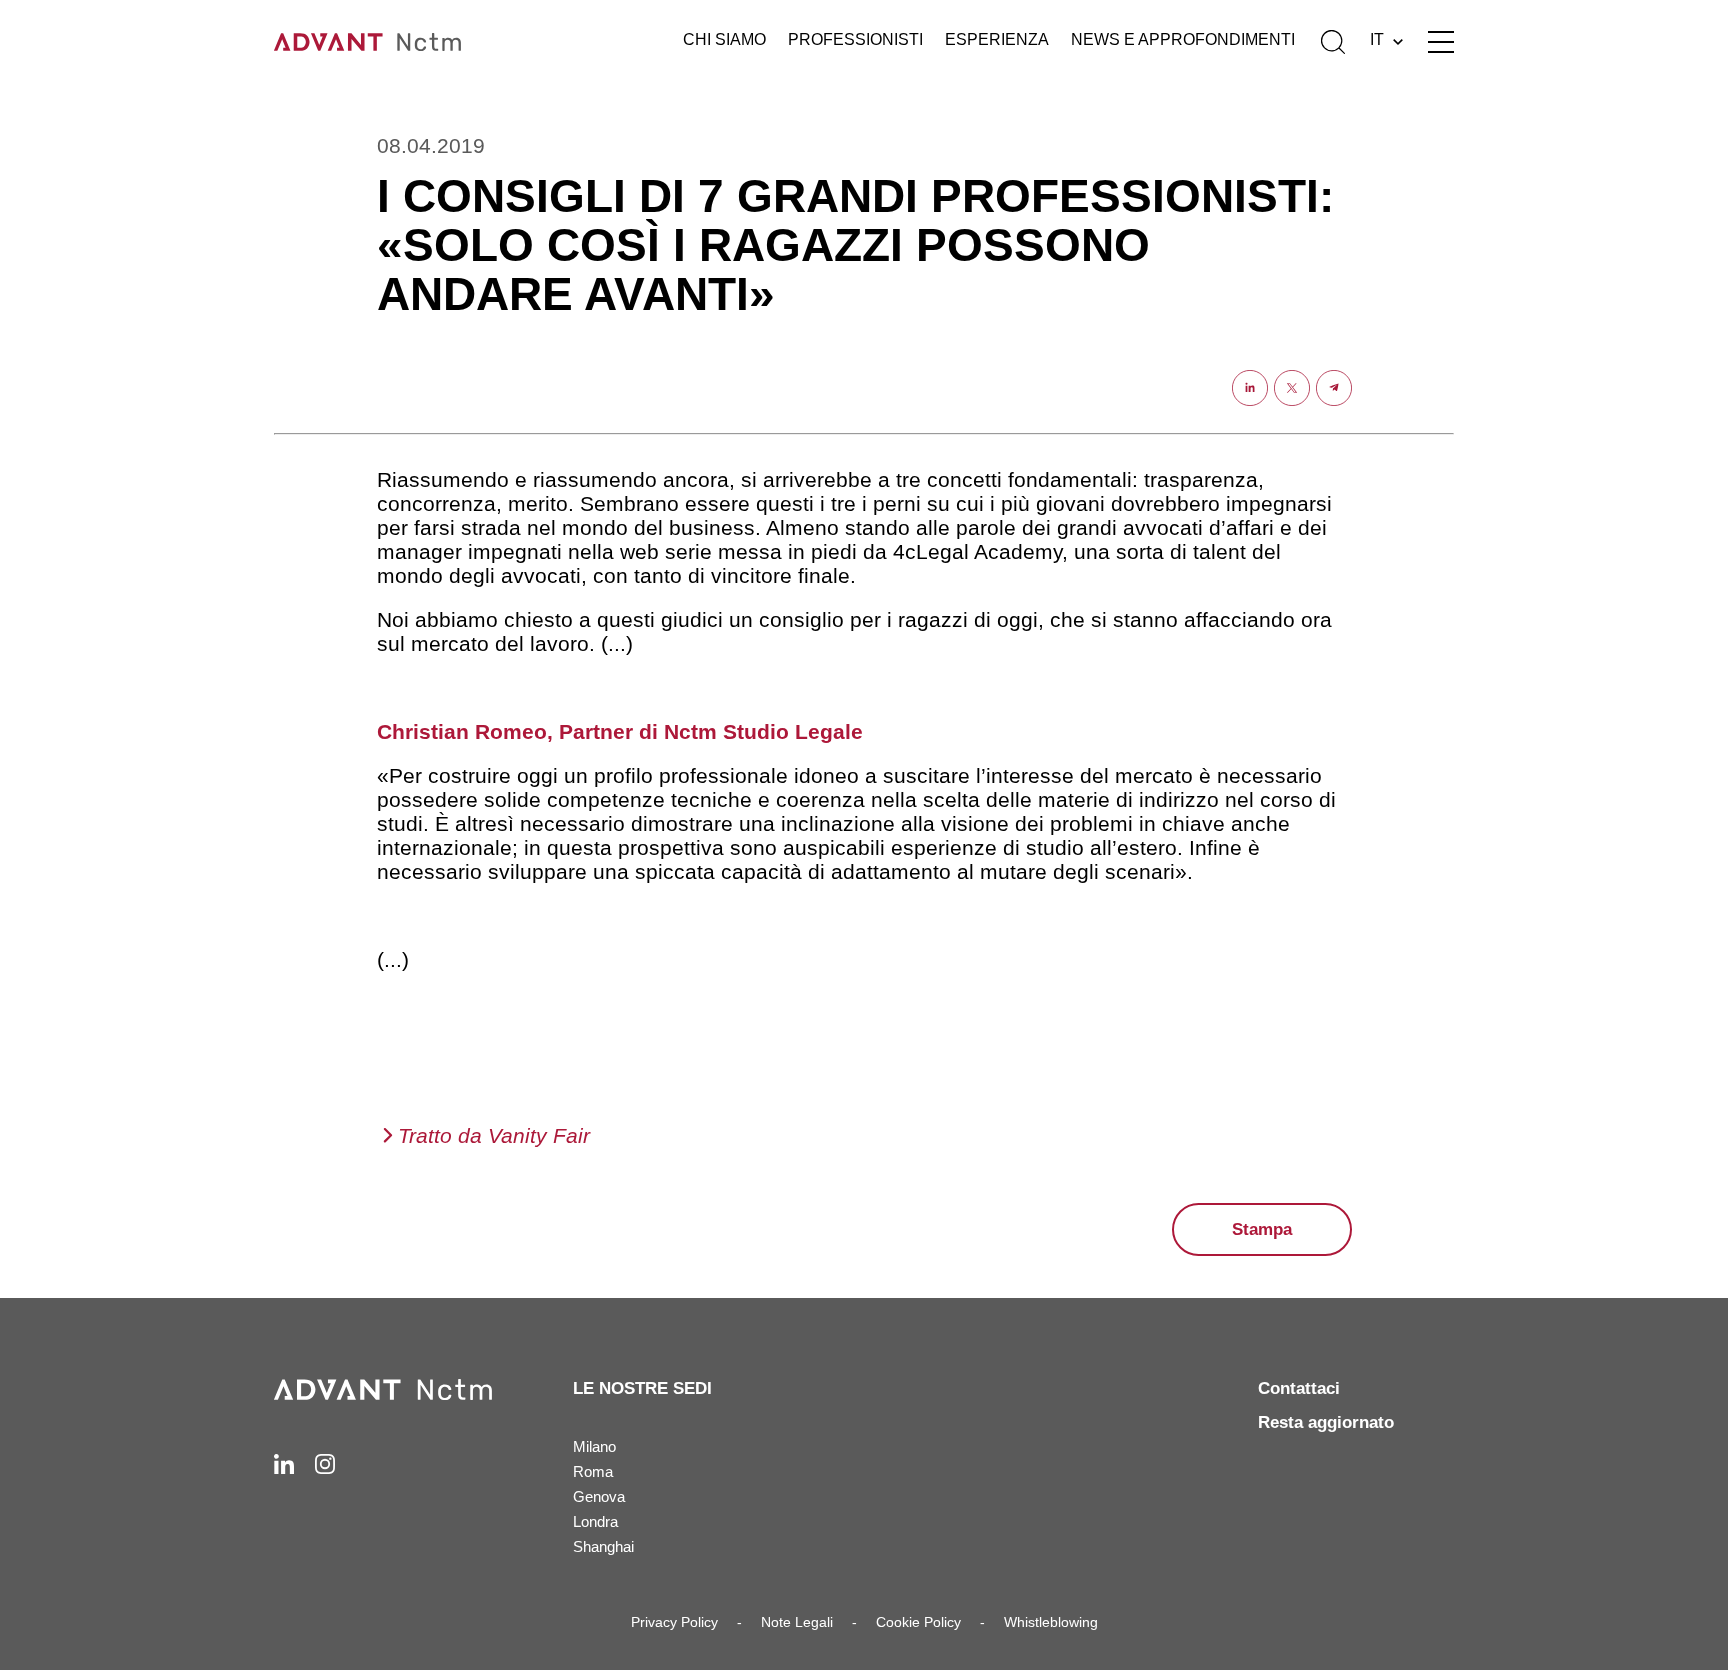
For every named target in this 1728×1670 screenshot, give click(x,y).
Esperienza (997, 39)
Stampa (1262, 1229)
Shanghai (603, 1546)
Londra (595, 1521)
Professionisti (855, 39)
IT (1377, 39)
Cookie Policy (918, 1622)
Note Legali (797, 1622)
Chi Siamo (724, 39)
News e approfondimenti (1183, 39)
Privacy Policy (674, 1622)
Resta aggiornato (1326, 1422)
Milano (594, 1446)
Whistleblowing (1051, 1622)
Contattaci (1299, 1388)
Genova (599, 1496)
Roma (593, 1471)
